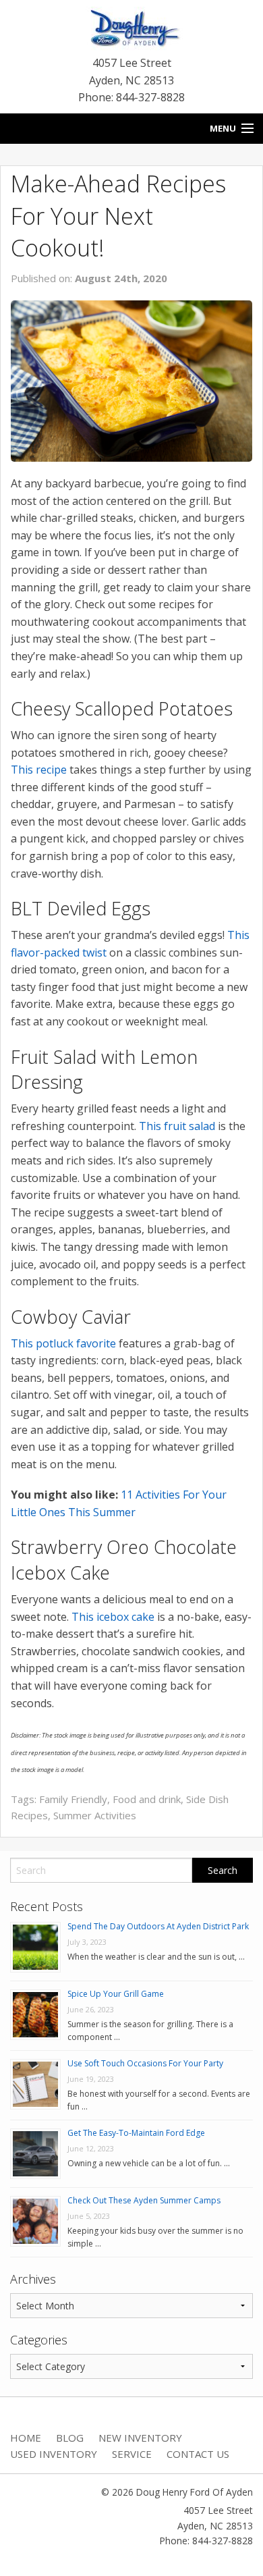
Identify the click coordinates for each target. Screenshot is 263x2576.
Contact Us (198, 2454)
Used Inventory (54, 2454)
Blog (70, 2438)
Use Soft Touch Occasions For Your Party (145, 2063)
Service (132, 2454)
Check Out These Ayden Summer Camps (144, 2200)
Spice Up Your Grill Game (116, 1994)
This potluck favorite (63, 1343)
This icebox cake (113, 1617)
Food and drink (147, 1799)
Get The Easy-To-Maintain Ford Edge (136, 2133)
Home (26, 2438)
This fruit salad (177, 1126)
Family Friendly (73, 1799)
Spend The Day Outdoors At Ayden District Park (158, 1926)
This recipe (39, 770)
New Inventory (140, 2438)
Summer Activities (95, 1815)
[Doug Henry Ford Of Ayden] (131, 30)
